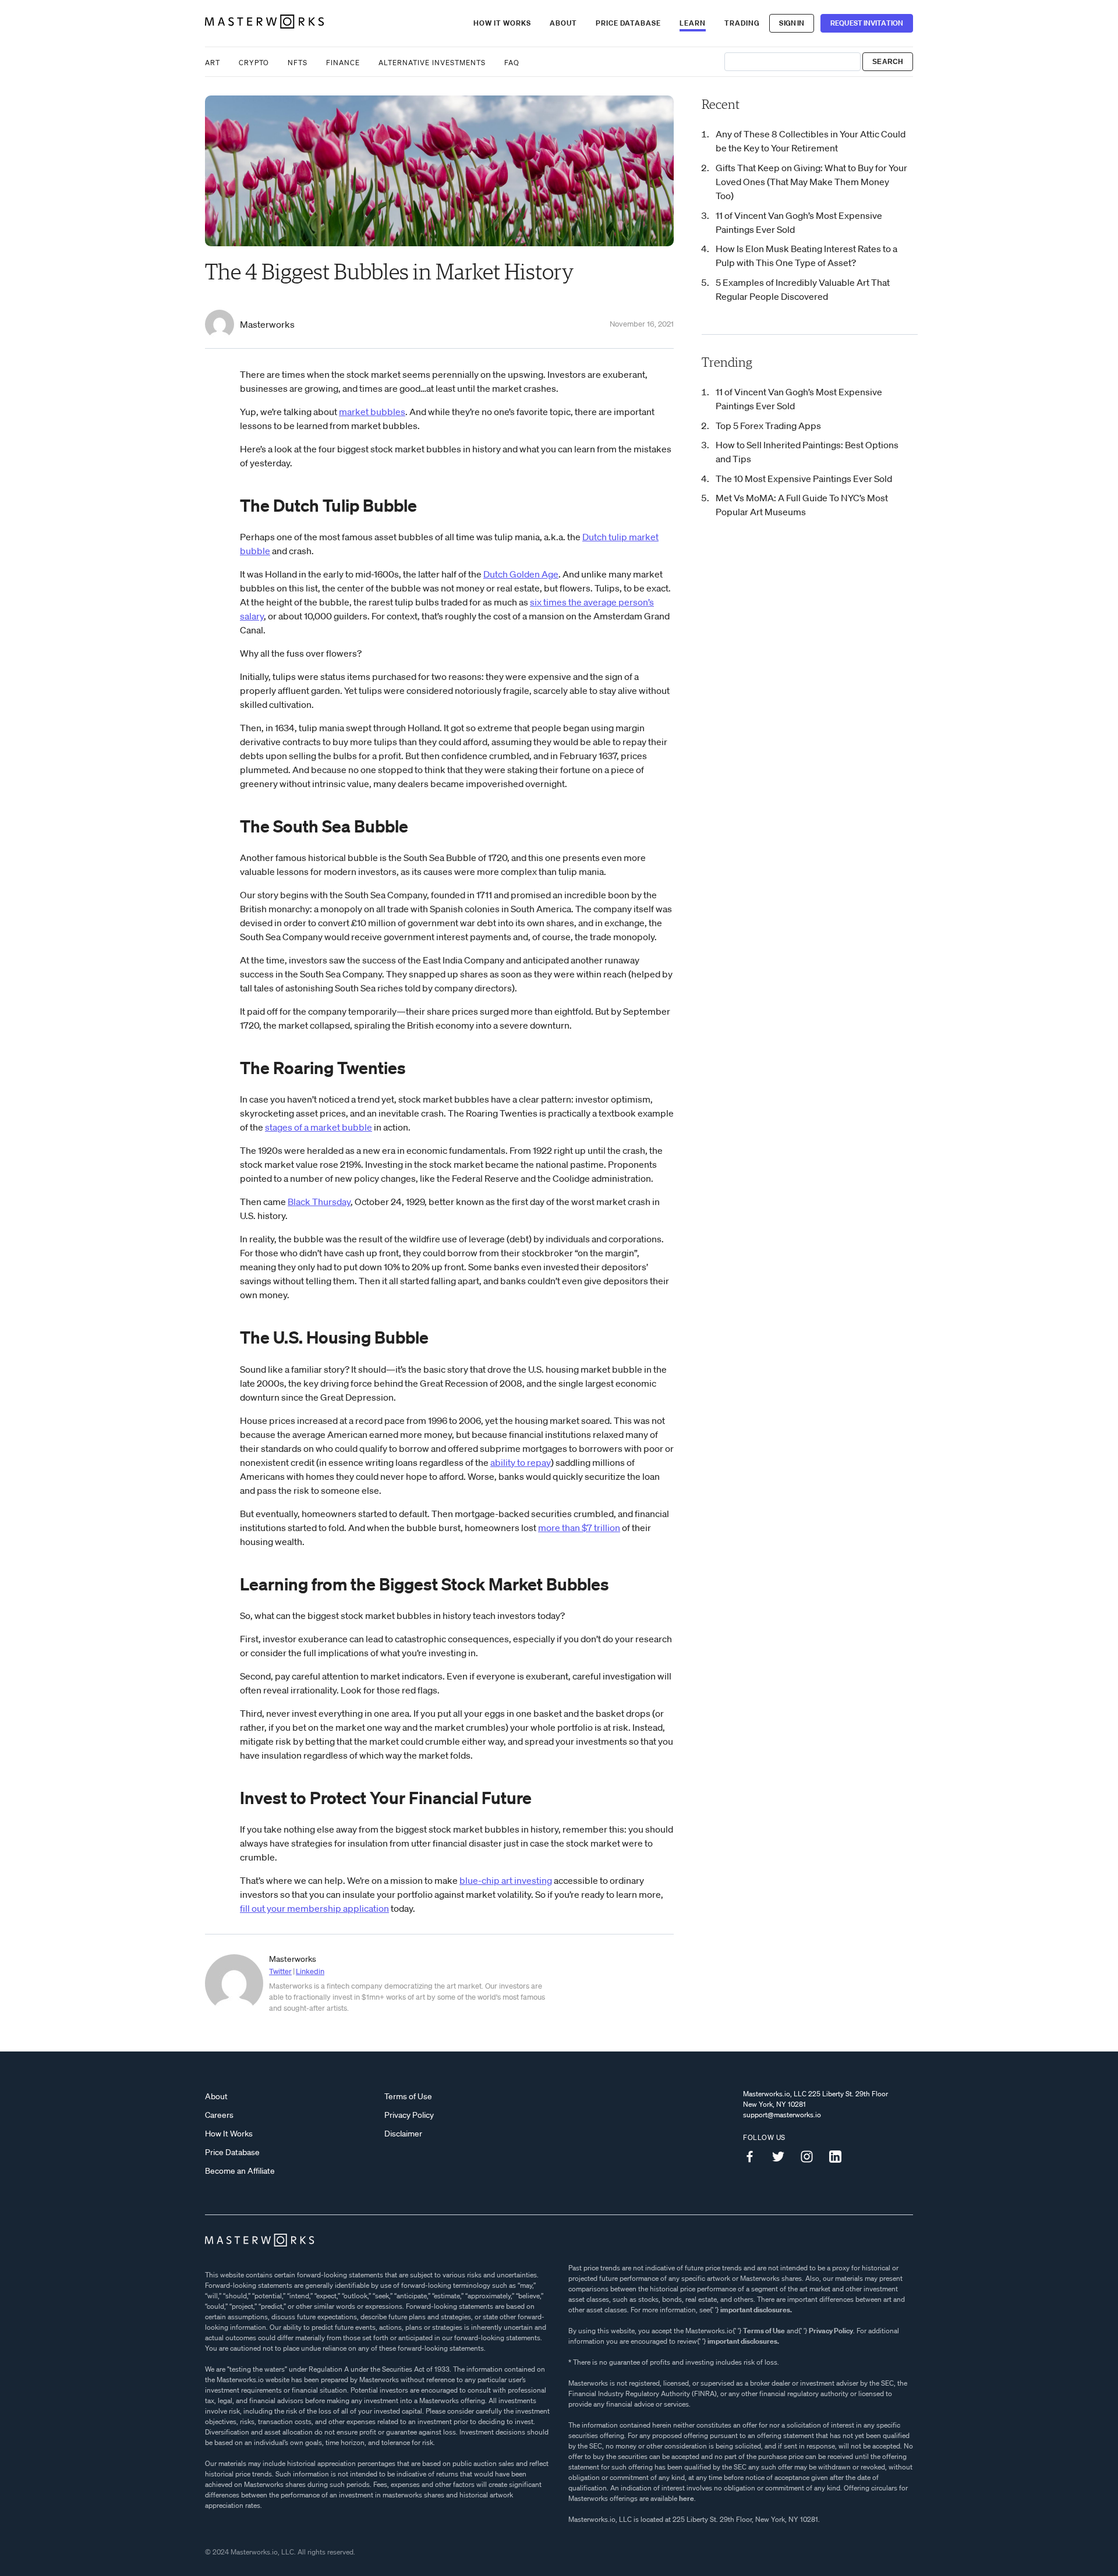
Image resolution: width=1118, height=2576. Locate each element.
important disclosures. (756, 2310)
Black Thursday (319, 1202)
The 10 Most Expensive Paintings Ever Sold (804, 479)
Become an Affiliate (240, 2171)
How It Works (502, 23)
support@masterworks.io (782, 2115)
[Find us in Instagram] (811, 2157)
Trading (742, 23)
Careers (219, 2115)
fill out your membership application (314, 1908)
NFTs (298, 63)
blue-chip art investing (506, 1880)
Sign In (792, 23)
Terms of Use (408, 2096)
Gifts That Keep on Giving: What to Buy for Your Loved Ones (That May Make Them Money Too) (811, 182)
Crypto (254, 63)
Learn (693, 23)
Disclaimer (403, 2134)
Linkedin (310, 1971)
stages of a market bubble (319, 1127)
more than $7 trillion (579, 1528)
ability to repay (521, 1462)
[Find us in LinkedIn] (840, 2157)
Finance (343, 63)
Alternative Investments (432, 63)
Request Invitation (867, 23)
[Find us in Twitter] (783, 2157)
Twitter (280, 1971)
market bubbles (372, 412)
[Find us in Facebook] (754, 2157)
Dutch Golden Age (521, 574)
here (687, 2498)
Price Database (628, 23)
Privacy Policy (409, 2115)
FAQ (512, 63)
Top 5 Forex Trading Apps (768, 426)
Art (213, 63)
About (563, 23)
